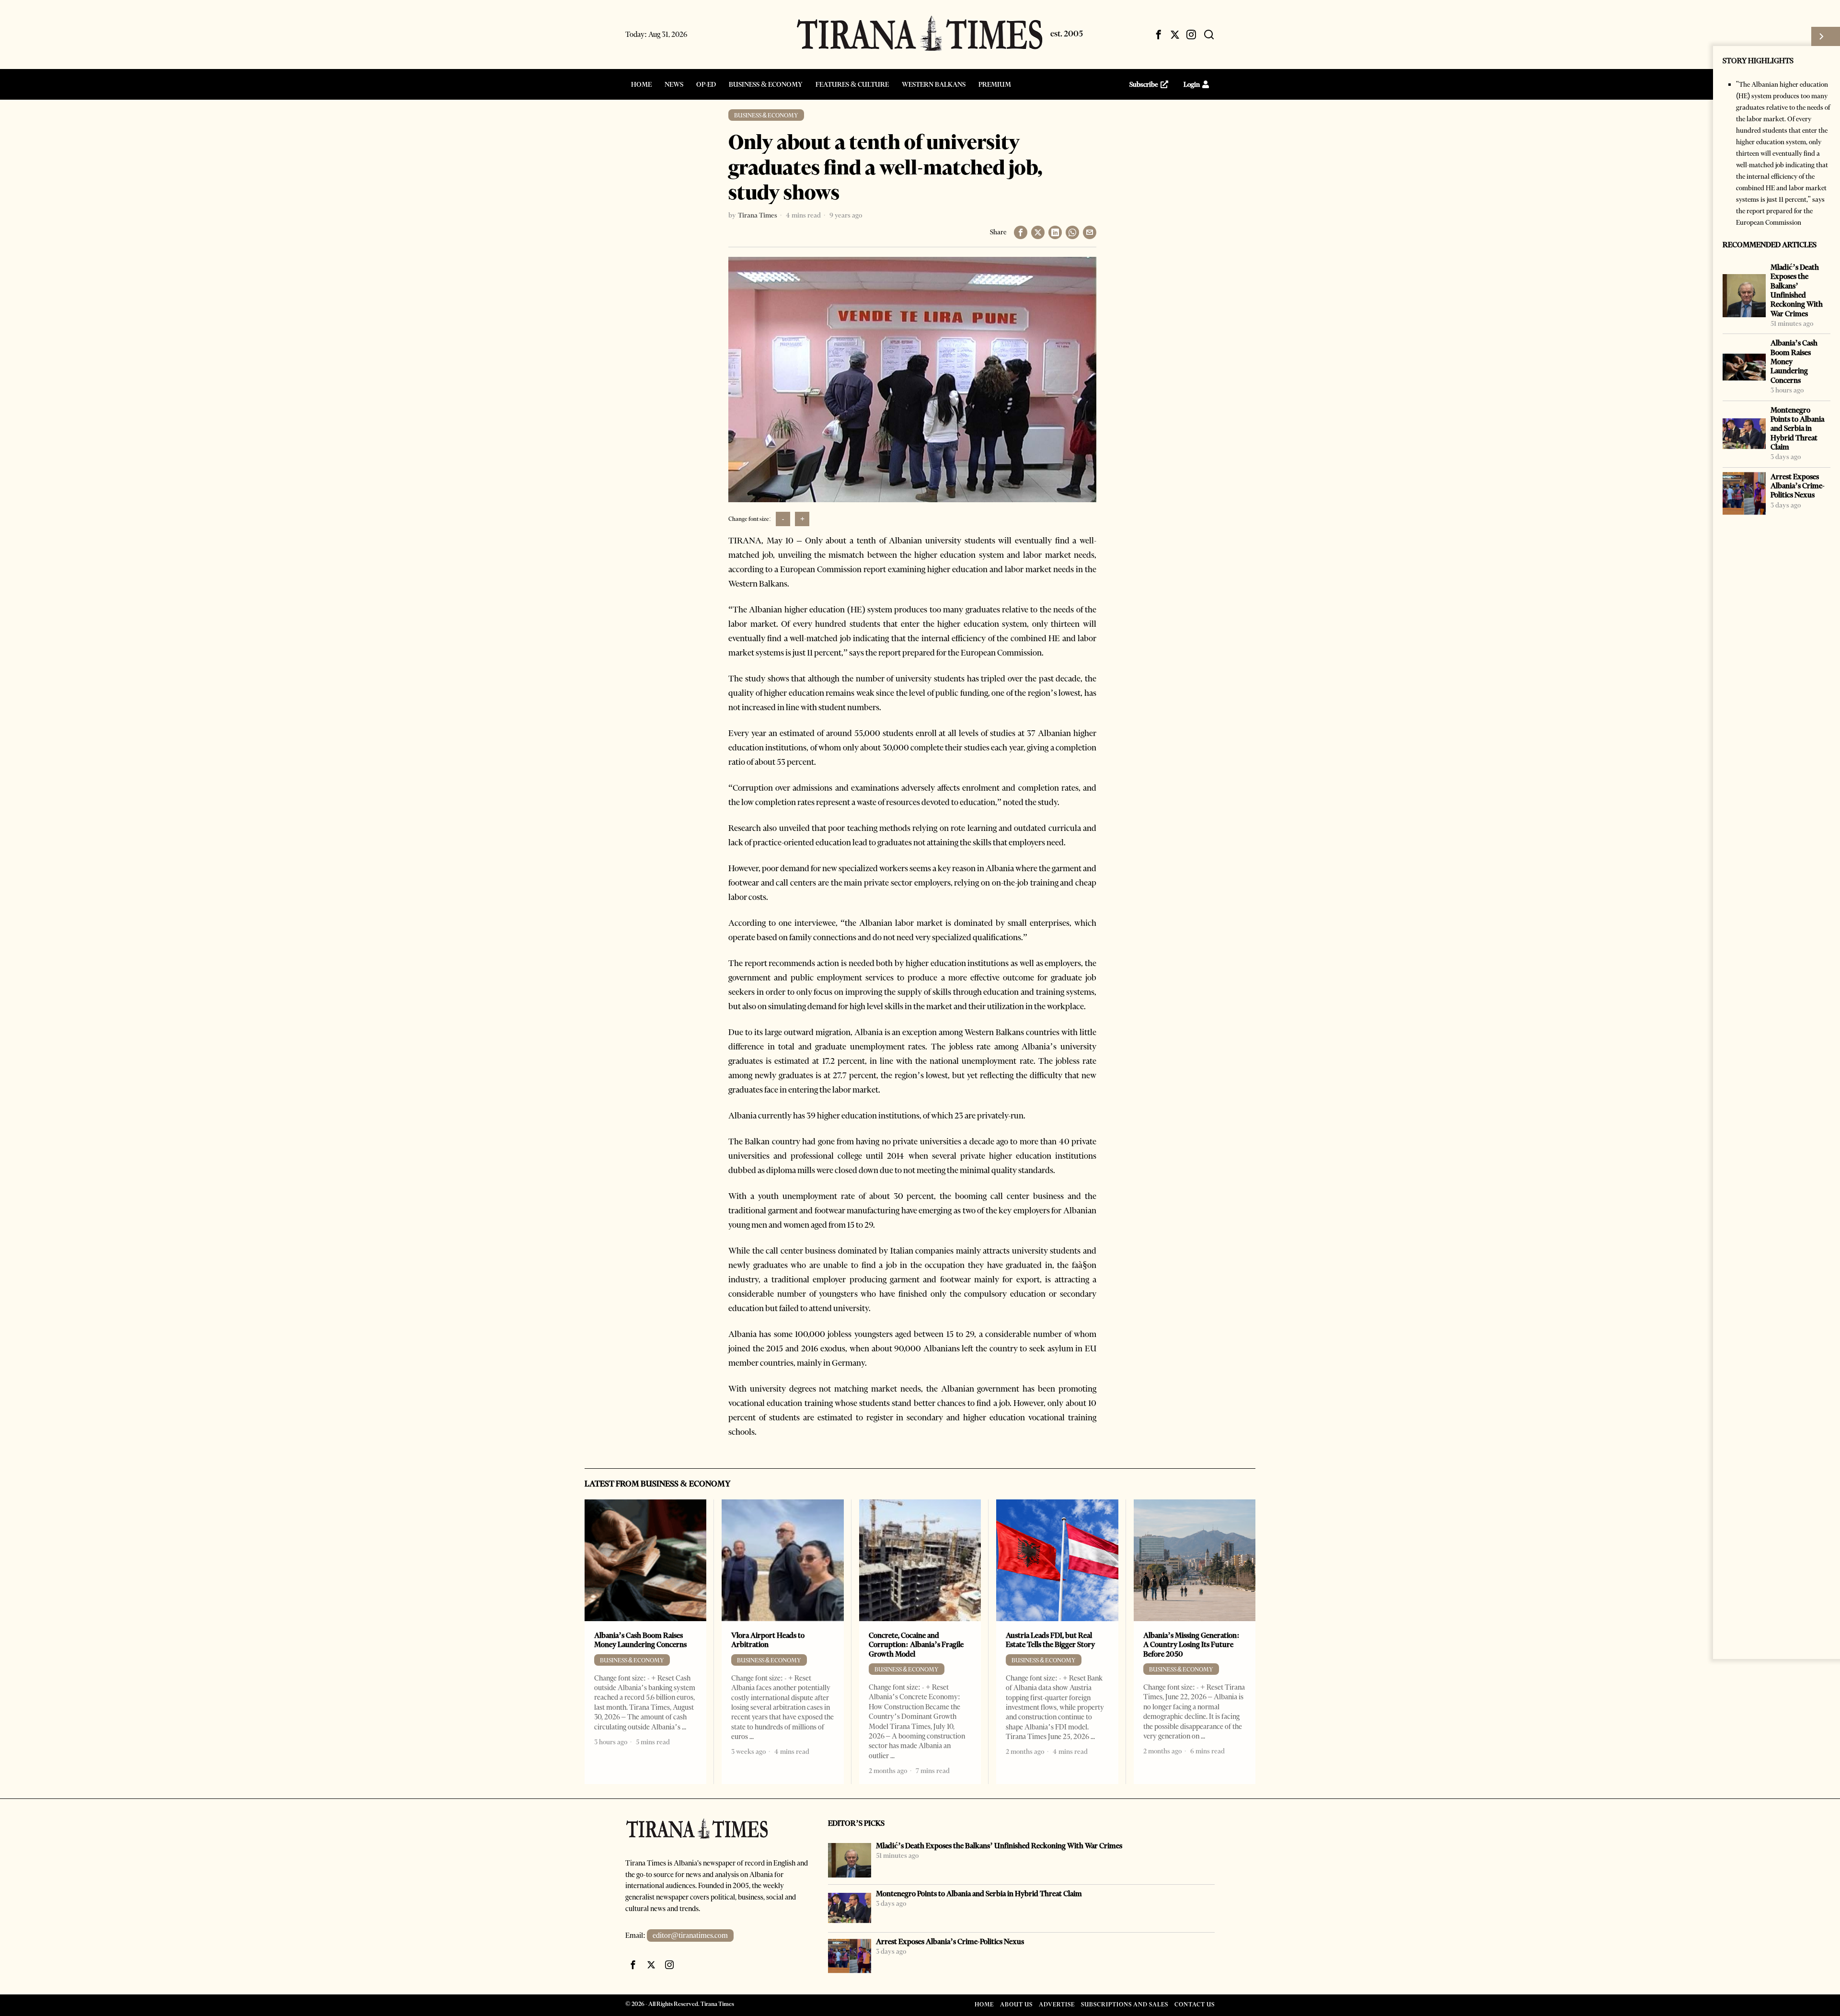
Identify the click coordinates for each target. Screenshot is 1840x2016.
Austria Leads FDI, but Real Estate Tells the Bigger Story (1050, 1640)
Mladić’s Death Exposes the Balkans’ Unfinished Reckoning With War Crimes (1797, 290)
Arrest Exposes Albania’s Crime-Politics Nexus (1798, 486)
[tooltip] (1159, 35)
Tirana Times (758, 215)
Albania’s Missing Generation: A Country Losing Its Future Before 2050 (1191, 1645)
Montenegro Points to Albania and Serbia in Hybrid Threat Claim (1797, 428)
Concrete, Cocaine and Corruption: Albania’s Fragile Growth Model (916, 1645)
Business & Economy (766, 115)
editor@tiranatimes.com (690, 1935)
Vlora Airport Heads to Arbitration (768, 1640)
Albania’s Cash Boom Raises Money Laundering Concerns (1794, 361)
